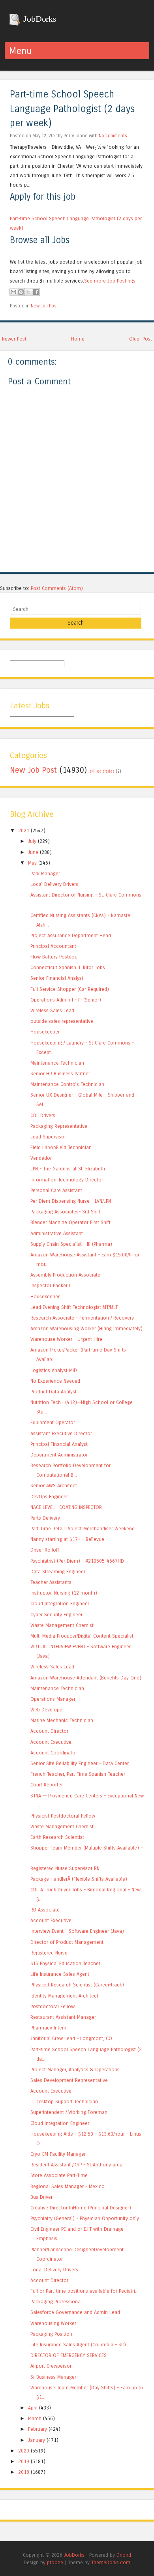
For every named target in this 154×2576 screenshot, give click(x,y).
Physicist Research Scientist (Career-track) (77, 1985)
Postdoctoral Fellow (53, 2006)
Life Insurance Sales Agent (60, 1974)
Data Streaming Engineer (58, 1572)
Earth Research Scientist (57, 1837)
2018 (24, 2472)
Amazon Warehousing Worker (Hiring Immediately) (86, 1328)
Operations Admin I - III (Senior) (66, 1000)
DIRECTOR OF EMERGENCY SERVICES (69, 2355)
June (33, 852)
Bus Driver (41, 2197)
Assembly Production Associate (65, 1275)
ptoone (55, 2562)
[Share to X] (28, 292)
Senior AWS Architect (54, 1486)
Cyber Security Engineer (56, 1615)
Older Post (141, 339)
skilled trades (102, 771)
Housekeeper (45, 1032)
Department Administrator (59, 1455)
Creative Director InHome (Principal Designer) (81, 2208)
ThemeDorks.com (111, 2562)
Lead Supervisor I (50, 1137)
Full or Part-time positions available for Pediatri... (85, 2291)
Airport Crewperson (52, 2366)
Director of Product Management (67, 1942)
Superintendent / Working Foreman (69, 2112)
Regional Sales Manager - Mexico (68, 2186)
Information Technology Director (67, 1180)
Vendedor (41, 1158)
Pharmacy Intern (48, 2028)
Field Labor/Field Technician (61, 1147)
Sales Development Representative (69, 2080)
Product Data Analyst (54, 1392)
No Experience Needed (55, 1381)
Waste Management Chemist (62, 1625)
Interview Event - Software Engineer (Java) (77, 1931)
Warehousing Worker (53, 2323)
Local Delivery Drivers (54, 884)
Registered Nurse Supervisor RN (65, 1868)
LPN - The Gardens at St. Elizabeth (68, 1169)
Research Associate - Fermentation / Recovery (82, 1318)
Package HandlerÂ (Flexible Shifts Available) (79, 1879)
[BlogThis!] (21, 292)
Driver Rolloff (45, 1550)
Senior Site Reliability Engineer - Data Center (80, 1763)
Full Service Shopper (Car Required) (70, 989)
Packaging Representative (59, 1126)
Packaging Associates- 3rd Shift (66, 1212)
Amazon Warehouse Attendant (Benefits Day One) (86, 1678)
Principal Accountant (53, 946)
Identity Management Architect (64, 1996)
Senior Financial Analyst (57, 978)
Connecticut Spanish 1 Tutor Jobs (68, 967)
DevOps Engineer (49, 1497)
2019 (24, 2461)
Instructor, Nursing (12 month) (64, 1593)
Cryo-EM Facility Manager (58, 2154)
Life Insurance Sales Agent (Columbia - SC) (78, 2345)
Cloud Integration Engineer (60, 1603)
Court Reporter (47, 1785)
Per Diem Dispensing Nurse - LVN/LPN (71, 1201)
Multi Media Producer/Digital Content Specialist (82, 1636)
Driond (124, 2555)
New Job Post (44, 306)
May (32, 863)
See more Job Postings (110, 281)
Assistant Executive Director (61, 1433)
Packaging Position (51, 2334)
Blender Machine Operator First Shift (70, 1222)
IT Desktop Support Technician (64, 2101)
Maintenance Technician (57, 1063)
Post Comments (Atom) (57, 588)
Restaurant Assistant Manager (63, 2017)
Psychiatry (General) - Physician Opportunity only (85, 2218)
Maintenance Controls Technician (67, 1084)
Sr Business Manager (53, 2377)
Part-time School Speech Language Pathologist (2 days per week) (72, 109)
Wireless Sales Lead (52, 1010)
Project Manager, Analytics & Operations (75, 2070)
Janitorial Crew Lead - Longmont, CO (71, 2038)
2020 (24, 2451)
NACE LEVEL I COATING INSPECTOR (66, 1507)
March (35, 2418)
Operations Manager (53, 1699)
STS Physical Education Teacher (65, 1963)
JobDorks (39, 19)
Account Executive (51, 1742)
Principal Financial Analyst (59, 1444)
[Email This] (13, 292)
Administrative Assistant (57, 1233)
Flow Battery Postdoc (54, 957)
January (37, 2440)
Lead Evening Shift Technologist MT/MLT (74, 1307)
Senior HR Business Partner (60, 1074)
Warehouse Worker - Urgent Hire (66, 1339)
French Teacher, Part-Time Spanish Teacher (78, 1774)
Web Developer (47, 1710)
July (32, 841)
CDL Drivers (43, 1115)
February (38, 2429)
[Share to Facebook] (36, 292)
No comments (113, 136)
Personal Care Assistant (56, 1190)
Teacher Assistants (51, 1582)
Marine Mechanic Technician (62, 1720)
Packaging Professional (56, 2302)
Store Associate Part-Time (59, 2175)
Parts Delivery (45, 1518)
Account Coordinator (54, 1753)
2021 (24, 830)
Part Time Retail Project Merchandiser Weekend (83, 1529)
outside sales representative (62, 1021)
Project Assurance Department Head (71, 935)
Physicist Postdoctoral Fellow (63, 1816)
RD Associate (45, 1910)
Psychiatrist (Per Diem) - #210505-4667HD (77, 1561)
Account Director (49, 1731)
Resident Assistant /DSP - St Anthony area (76, 2165)
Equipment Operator (53, 1422)
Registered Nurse (49, 1953)
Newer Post (14, 339)
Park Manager (45, 873)
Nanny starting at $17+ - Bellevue (67, 1539)
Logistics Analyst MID (54, 1370)
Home (78, 339)
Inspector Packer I (50, 1285)
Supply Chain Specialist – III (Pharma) (71, 1244)
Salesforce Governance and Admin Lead (75, 2312)
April (33, 2408)
